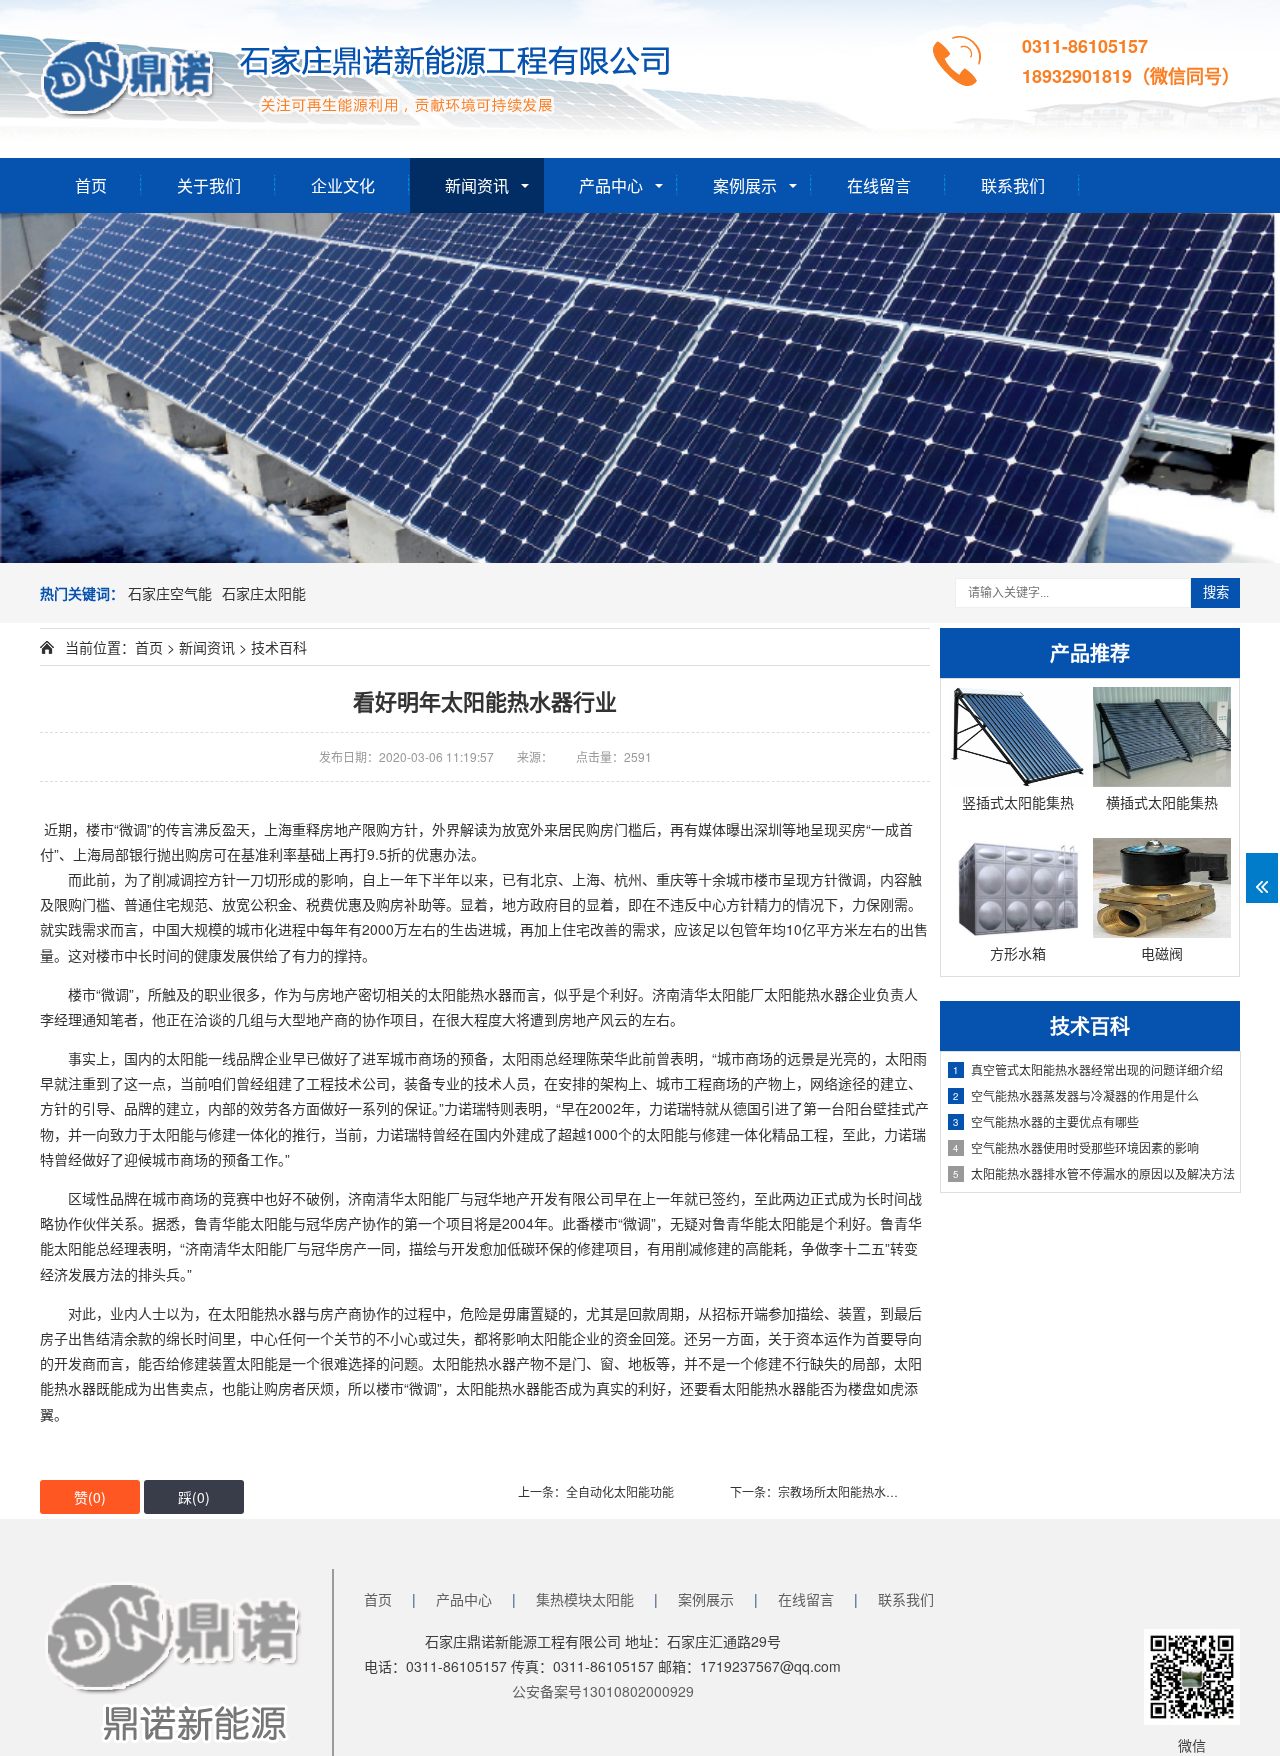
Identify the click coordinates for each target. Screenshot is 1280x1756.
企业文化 (343, 185)
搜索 (1216, 592)
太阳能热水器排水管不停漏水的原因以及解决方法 (1094, 1173)
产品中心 (611, 185)
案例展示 (745, 185)
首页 (91, 185)
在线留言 (879, 185)
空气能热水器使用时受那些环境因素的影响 (1076, 1147)
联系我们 (1013, 185)
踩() (194, 1497)
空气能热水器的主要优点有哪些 (1046, 1121)
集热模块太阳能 (585, 1599)
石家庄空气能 (170, 593)
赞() (90, 1497)
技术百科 (279, 647)
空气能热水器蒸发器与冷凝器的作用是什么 (1076, 1095)
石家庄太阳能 (264, 593)
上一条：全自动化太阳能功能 (596, 1491)
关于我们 (209, 185)
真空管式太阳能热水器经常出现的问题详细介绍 (1088, 1069)
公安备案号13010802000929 (603, 1691)
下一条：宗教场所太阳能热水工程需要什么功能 (856, 1491)
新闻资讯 (477, 185)
